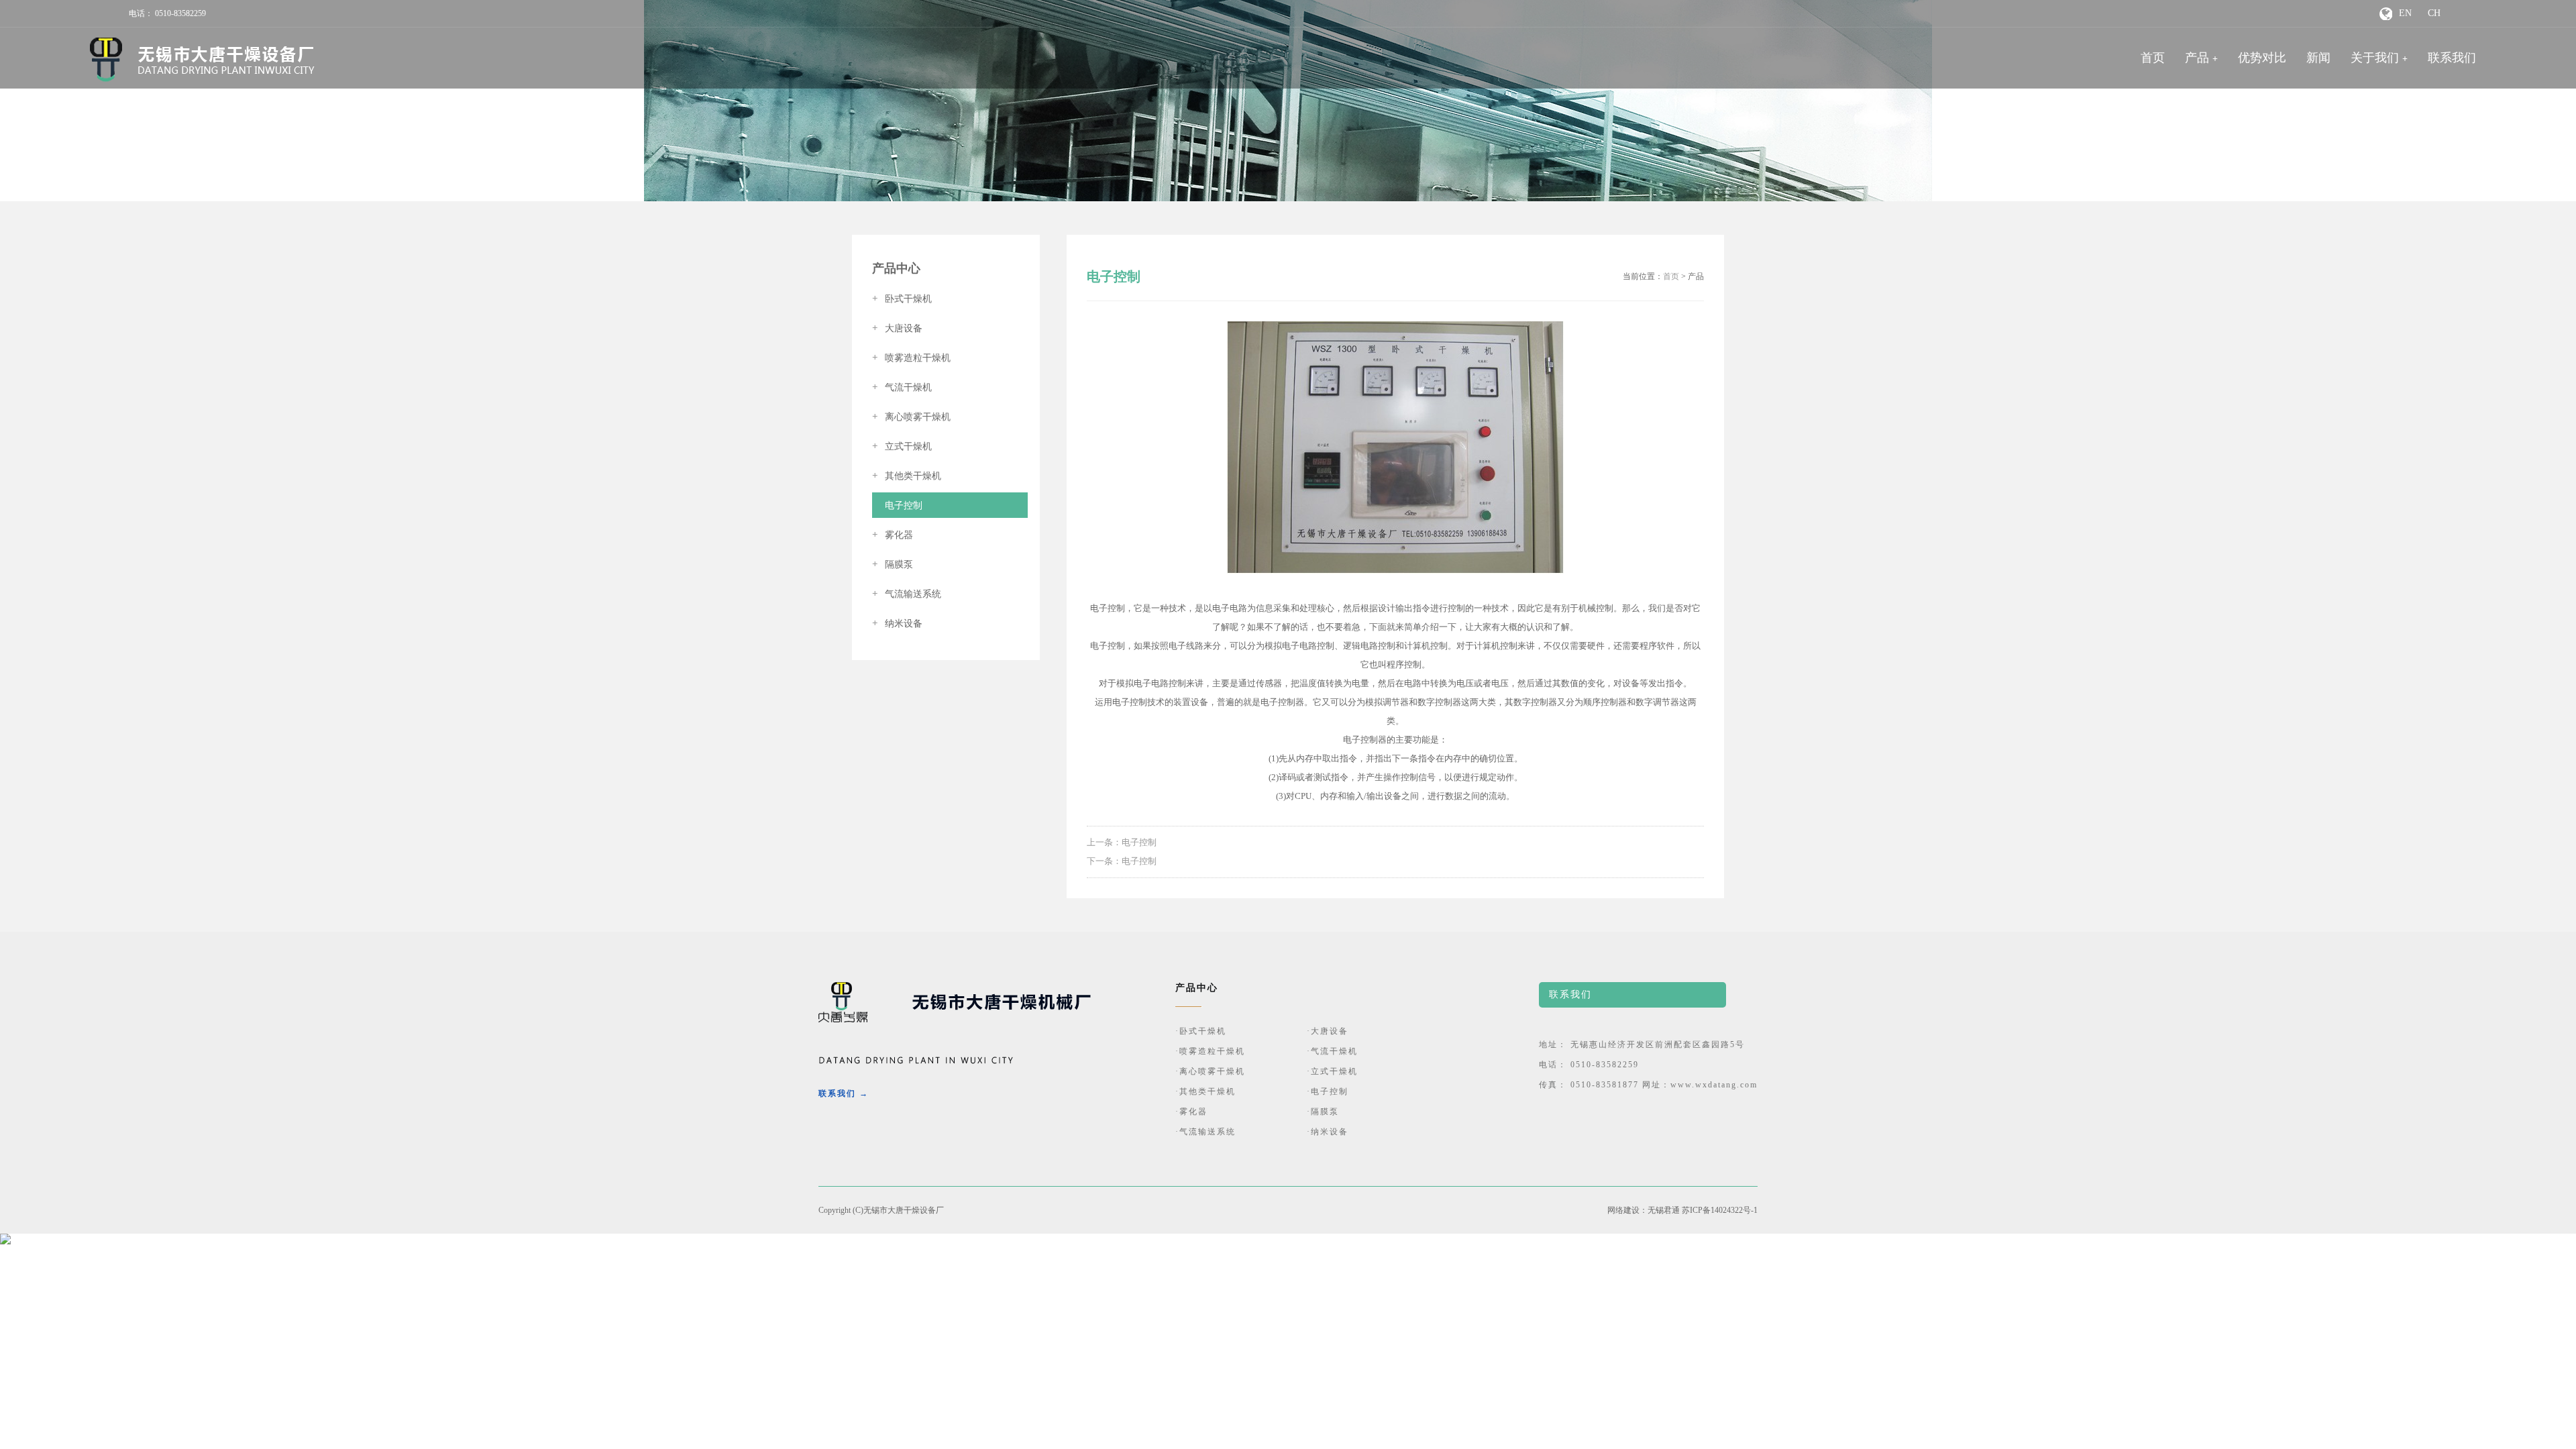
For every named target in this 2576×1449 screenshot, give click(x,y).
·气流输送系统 (1205, 1132)
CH (2434, 13)
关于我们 (2375, 58)
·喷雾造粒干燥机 (1210, 1051)
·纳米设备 (1328, 1132)
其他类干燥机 (907, 476)
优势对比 (2262, 58)
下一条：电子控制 (1122, 861)
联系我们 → (844, 1093)
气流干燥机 (902, 387)
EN (2405, 13)
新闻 (2318, 58)
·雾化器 (1191, 1112)
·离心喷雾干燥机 (1210, 1071)
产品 (2197, 58)
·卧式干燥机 (1201, 1031)
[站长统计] (5, 1242)
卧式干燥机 (902, 299)
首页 (2153, 58)
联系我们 (2452, 58)
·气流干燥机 (1332, 1051)
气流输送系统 (907, 594)
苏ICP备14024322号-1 (1720, 1210)
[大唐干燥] (202, 60)
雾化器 (893, 535)
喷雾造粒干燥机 (911, 358)
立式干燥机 (902, 446)
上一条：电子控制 (1122, 842)
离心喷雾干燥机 (911, 417)
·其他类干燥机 (1205, 1091)
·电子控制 (1328, 1091)
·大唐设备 (1328, 1031)
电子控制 (897, 505)
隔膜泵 (893, 565)
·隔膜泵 (1323, 1112)
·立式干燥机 (1332, 1071)
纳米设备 (897, 624)
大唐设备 (897, 328)
